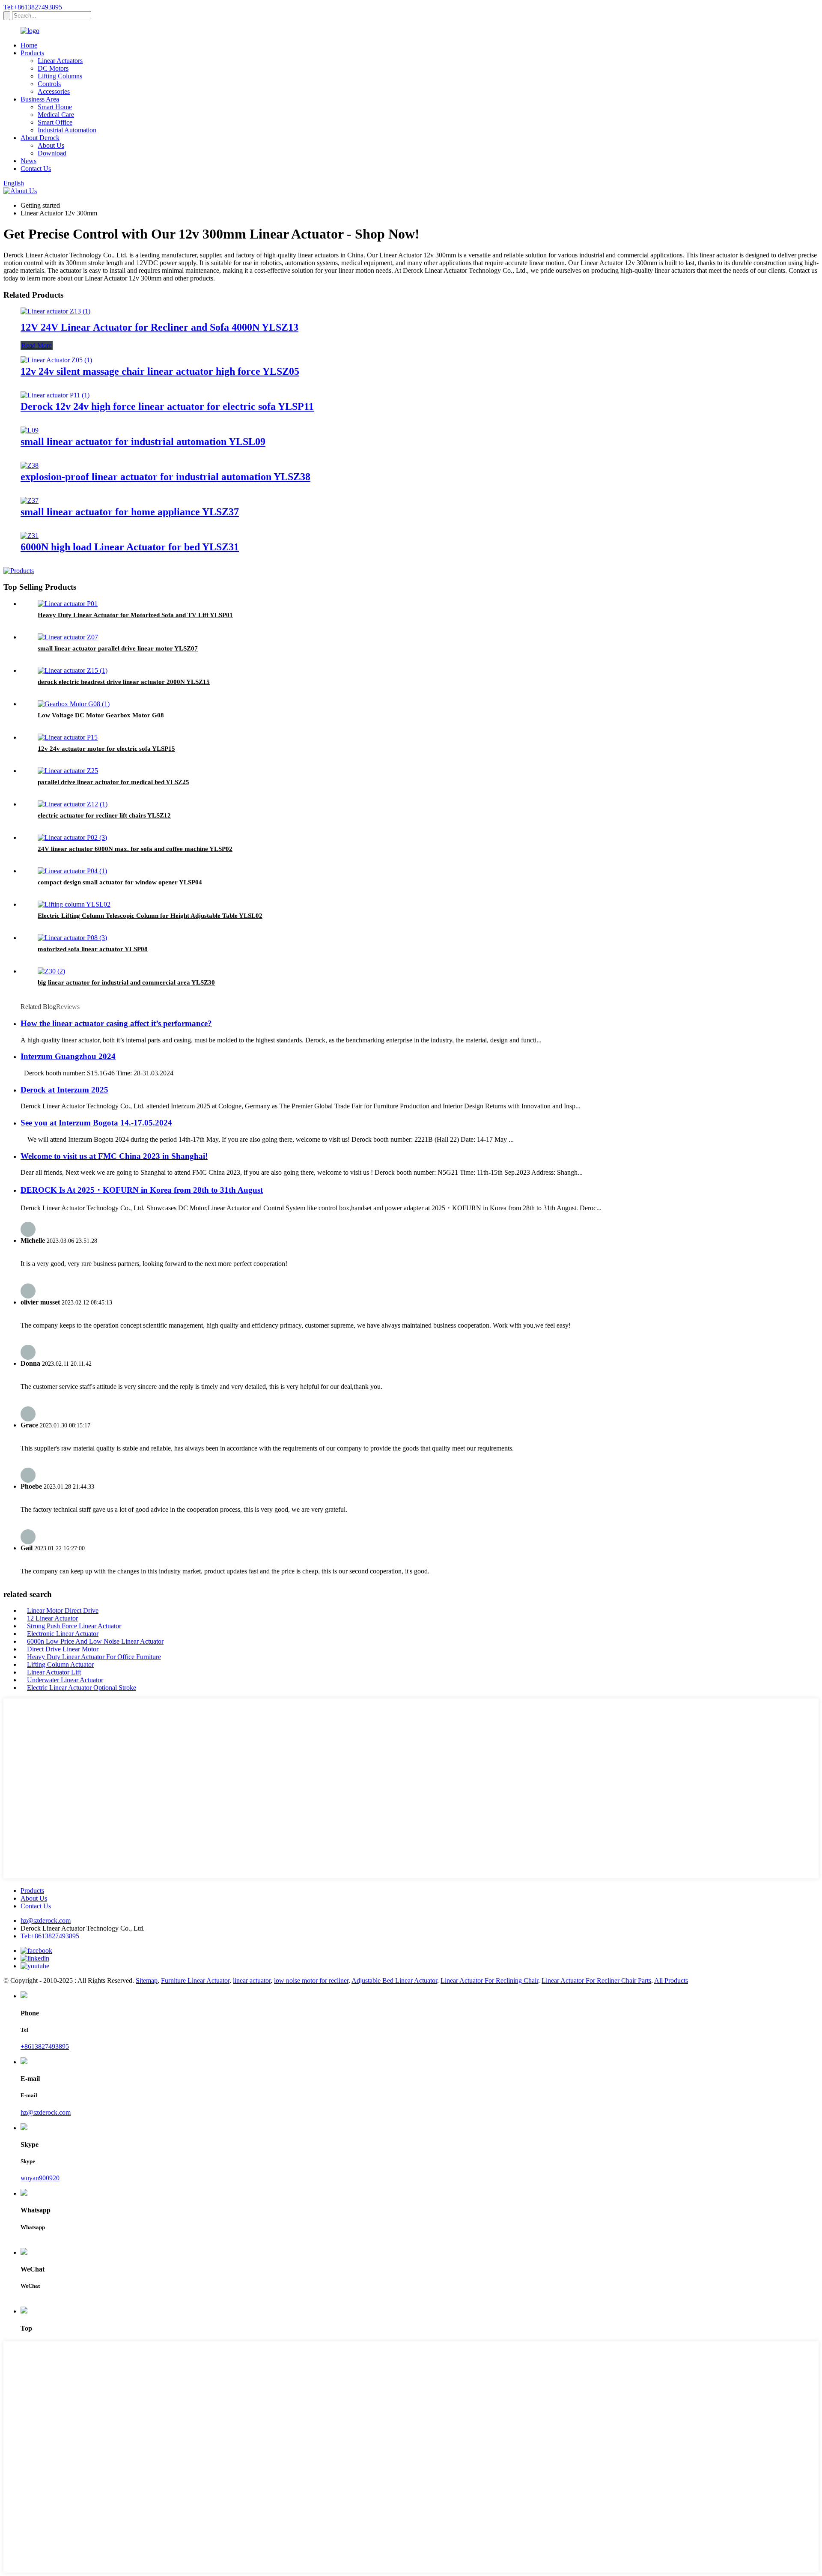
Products (32, 53)
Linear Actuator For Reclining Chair (489, 1981)
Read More (37, 345)
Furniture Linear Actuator (195, 1981)
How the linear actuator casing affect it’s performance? (116, 1023)
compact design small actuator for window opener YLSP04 (120, 882)
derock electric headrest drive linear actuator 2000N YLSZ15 (124, 682)
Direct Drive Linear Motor (63, 1649)
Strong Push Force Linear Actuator (74, 1626)
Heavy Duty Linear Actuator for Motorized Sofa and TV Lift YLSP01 (135, 615)
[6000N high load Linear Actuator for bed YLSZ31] (30, 536)
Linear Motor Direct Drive (63, 1610)
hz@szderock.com (46, 1921)
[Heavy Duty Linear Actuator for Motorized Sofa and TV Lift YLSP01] (68, 604)
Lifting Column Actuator (60, 1664)
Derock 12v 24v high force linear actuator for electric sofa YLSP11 (167, 406)
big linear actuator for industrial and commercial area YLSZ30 (126, 982)
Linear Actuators (60, 61)
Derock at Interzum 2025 (64, 1090)
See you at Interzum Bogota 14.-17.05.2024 (96, 1123)
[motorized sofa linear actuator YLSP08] (72, 938)
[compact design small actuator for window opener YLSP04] (72, 871)
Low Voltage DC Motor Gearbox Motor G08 (101, 715)
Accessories (54, 91)
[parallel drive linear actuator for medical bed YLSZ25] (68, 771)
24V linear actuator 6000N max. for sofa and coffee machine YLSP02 (135, 849)
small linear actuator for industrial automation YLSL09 (143, 442)
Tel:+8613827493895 (33, 7)
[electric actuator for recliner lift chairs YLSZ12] (73, 804)
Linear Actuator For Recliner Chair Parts (596, 1981)
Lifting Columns (60, 76)
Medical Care (56, 115)
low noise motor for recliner (311, 1981)
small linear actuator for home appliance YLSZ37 (130, 512)
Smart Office (55, 122)
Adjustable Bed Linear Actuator (394, 1981)
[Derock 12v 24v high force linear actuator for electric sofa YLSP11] (55, 395)
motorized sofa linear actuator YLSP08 (93, 949)
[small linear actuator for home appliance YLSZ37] (30, 500)
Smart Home (55, 107)
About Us (51, 145)
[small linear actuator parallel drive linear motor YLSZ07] (68, 637)
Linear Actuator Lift (54, 1672)
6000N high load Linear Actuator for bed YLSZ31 (130, 547)
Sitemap (147, 1981)
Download (52, 153)
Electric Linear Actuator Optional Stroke (82, 1688)
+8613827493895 (45, 2046)
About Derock (40, 138)
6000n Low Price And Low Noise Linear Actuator (95, 1641)
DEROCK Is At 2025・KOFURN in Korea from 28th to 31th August (142, 1190)
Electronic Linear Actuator (63, 1634)
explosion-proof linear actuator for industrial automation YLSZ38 (165, 477)
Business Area (40, 99)
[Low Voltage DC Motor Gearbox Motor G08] (74, 704)
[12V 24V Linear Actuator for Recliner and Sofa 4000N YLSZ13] (55, 311)
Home (29, 45)
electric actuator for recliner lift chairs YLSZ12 (104, 815)
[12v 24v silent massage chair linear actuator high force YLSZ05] (56, 360)
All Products (671, 1981)
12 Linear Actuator (52, 1618)
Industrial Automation (67, 130)
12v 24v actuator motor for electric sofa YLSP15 (106, 749)
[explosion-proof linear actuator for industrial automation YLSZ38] (30, 465)
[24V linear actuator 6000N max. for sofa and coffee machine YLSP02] (72, 837)
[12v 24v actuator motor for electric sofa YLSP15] (68, 737)
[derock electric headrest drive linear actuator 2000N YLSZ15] (73, 670)
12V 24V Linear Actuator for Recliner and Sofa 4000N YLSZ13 (159, 327)
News (28, 161)
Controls (49, 84)
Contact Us (36, 169)
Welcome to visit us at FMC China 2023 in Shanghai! (114, 1156)
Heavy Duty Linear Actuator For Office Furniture (94, 1657)
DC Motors (53, 68)
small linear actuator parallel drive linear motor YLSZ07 (118, 648)
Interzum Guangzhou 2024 (68, 1056)
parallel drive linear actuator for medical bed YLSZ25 (113, 782)
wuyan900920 (40, 2178)
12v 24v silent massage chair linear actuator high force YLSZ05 (160, 371)
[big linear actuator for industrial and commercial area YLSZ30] (51, 971)
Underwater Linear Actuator (65, 1680)
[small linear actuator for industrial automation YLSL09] (30, 430)
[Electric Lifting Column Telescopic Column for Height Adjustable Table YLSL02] (74, 904)
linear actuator (252, 1981)
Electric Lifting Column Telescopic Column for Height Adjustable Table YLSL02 (150, 916)
